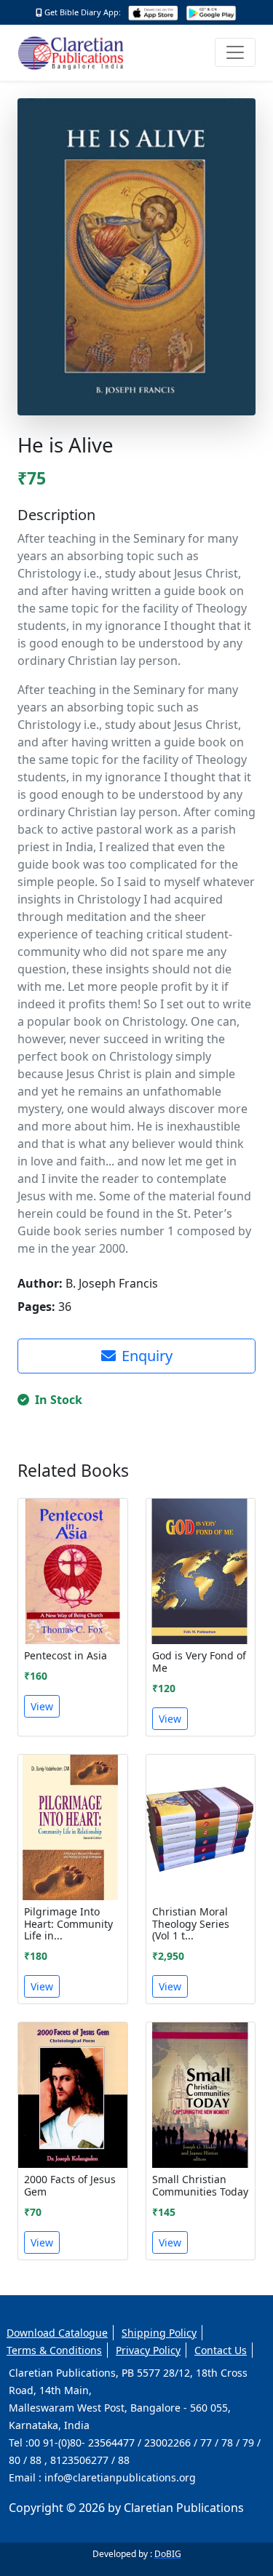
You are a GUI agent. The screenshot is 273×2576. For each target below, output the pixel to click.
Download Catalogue (57, 2333)
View (42, 1706)
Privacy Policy (148, 2350)
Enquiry (147, 1356)
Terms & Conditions (54, 2350)
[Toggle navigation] (235, 52)
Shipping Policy (159, 2333)
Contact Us (221, 2350)
